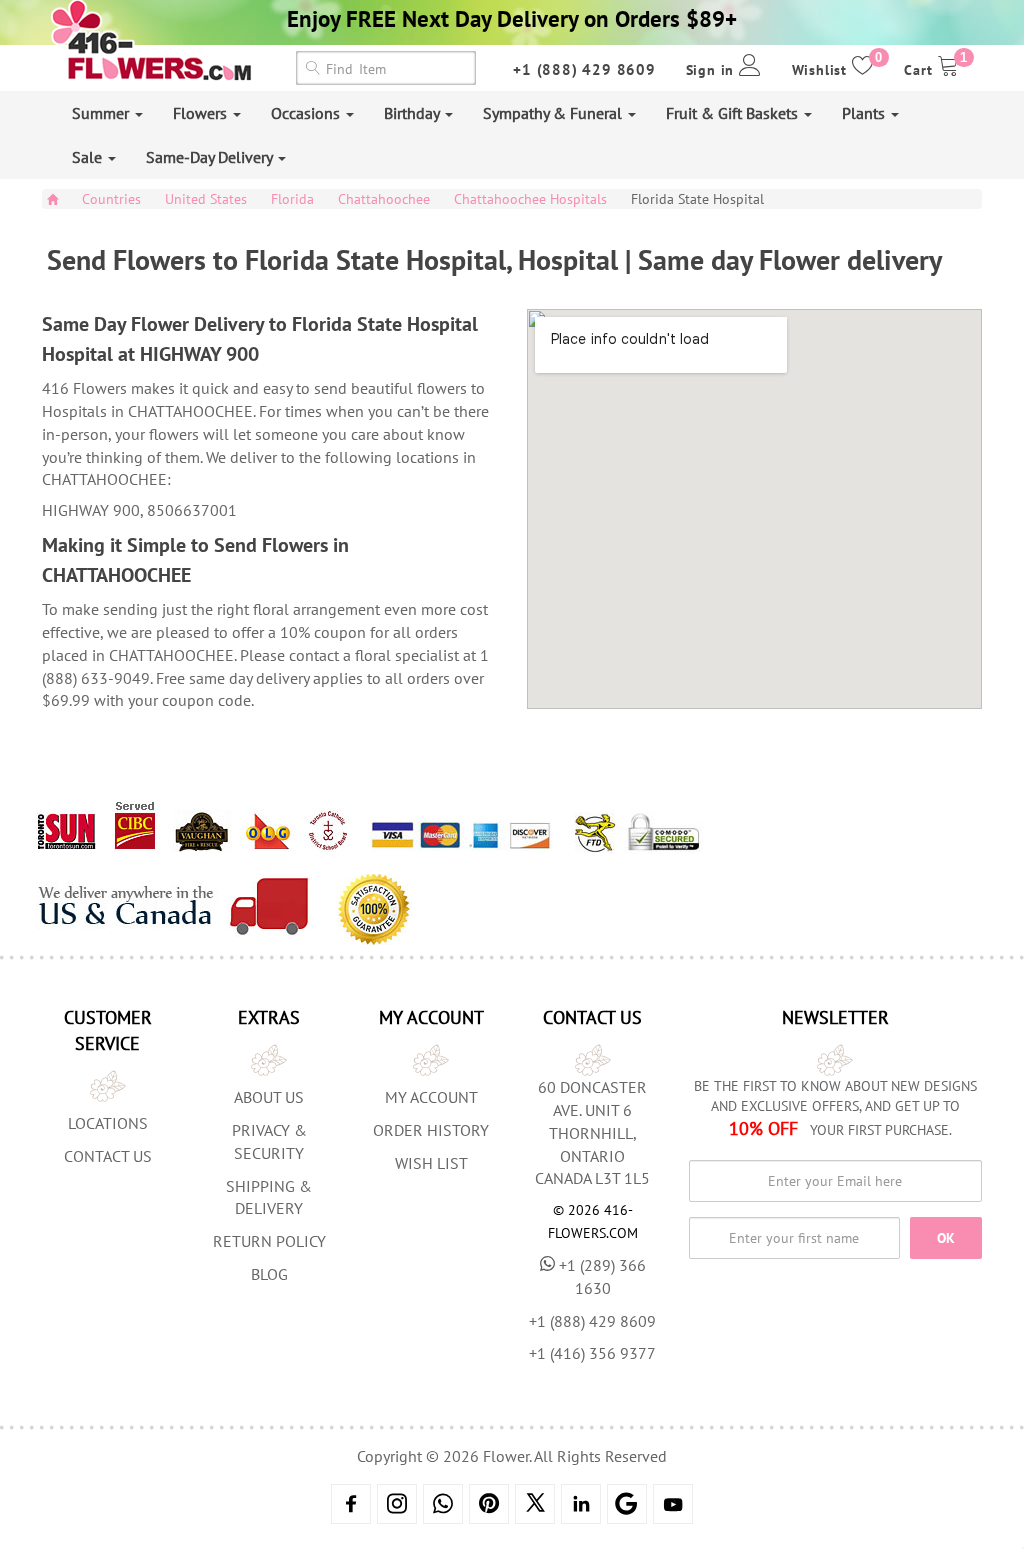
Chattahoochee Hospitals (530, 199)
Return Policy (269, 1241)
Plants (865, 113)
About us (269, 1097)
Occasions (307, 113)
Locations (108, 1123)
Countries (111, 199)
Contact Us (108, 1156)
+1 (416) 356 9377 (592, 1353)
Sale (89, 157)
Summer (102, 113)
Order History (431, 1130)
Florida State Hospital (697, 199)
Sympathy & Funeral (554, 113)
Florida (292, 199)
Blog (269, 1274)
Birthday (413, 113)
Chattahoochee (384, 199)
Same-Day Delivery (211, 157)
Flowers (202, 113)
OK (946, 1238)
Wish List (431, 1163)
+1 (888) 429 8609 (584, 69)
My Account (431, 1097)
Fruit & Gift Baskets (734, 113)
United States (206, 199)
